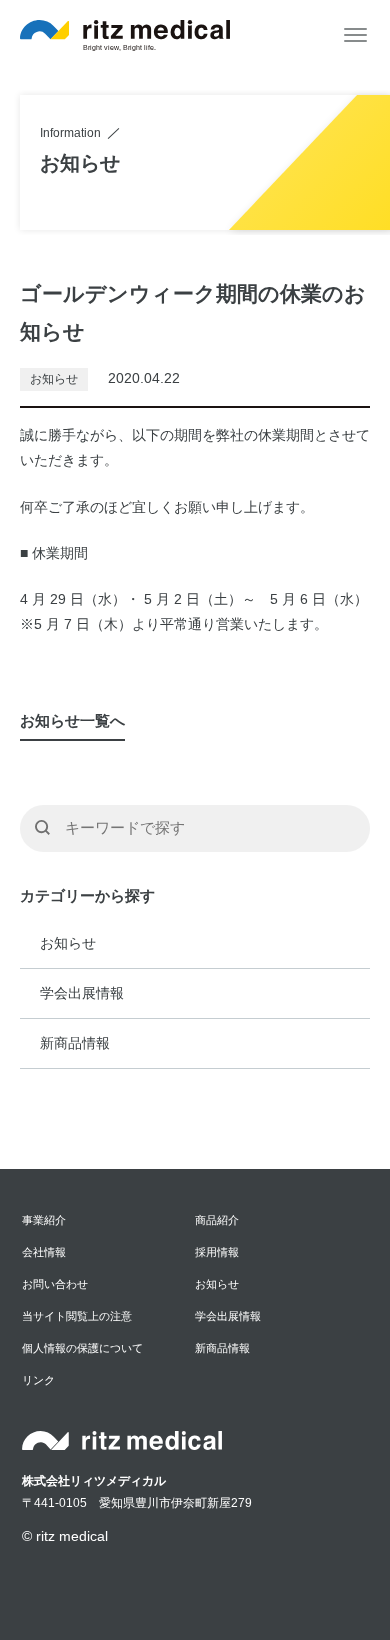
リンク (38, 1380)
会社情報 (44, 1252)
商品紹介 (217, 1220)
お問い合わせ (55, 1284)
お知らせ (68, 943)
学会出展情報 (82, 993)
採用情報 (217, 1252)
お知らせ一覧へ (72, 720)
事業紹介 (44, 1220)
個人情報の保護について (82, 1348)
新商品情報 (75, 1043)
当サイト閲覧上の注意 (77, 1316)
